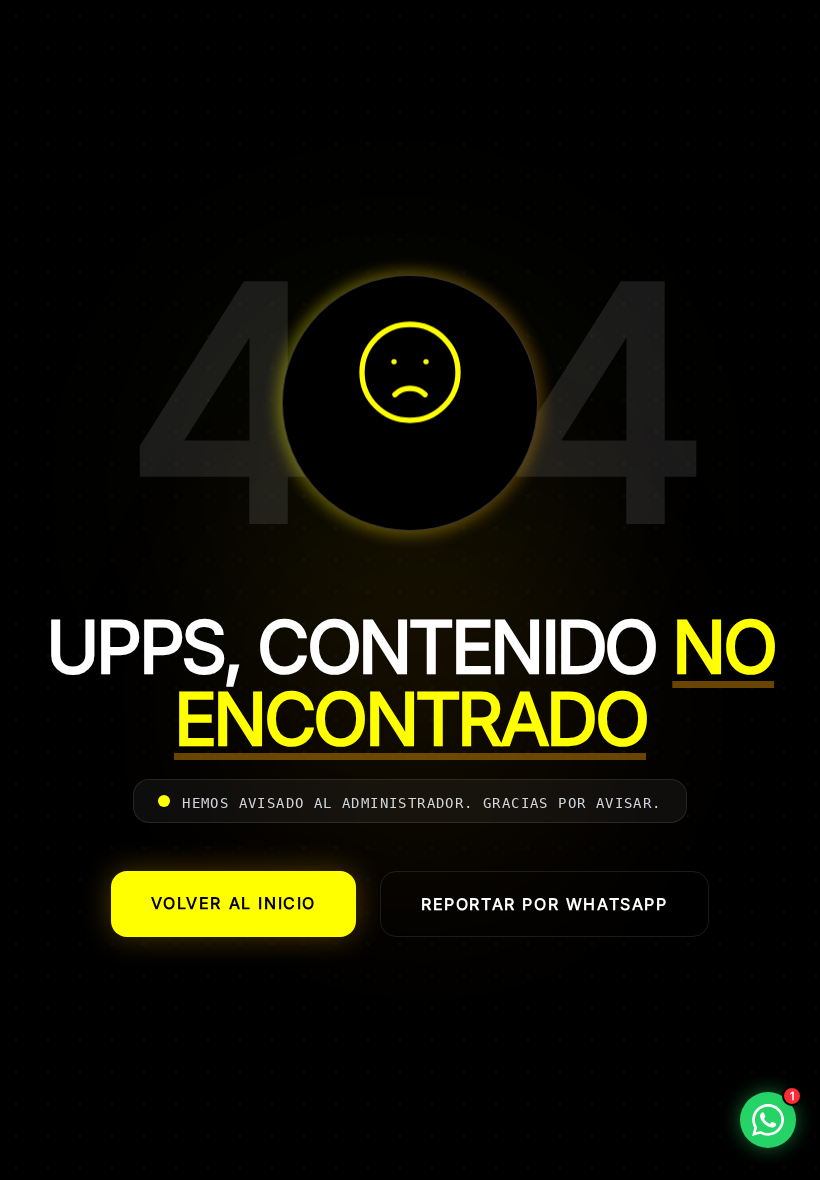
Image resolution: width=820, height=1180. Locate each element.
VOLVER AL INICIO (233, 903)
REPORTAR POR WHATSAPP (544, 904)
